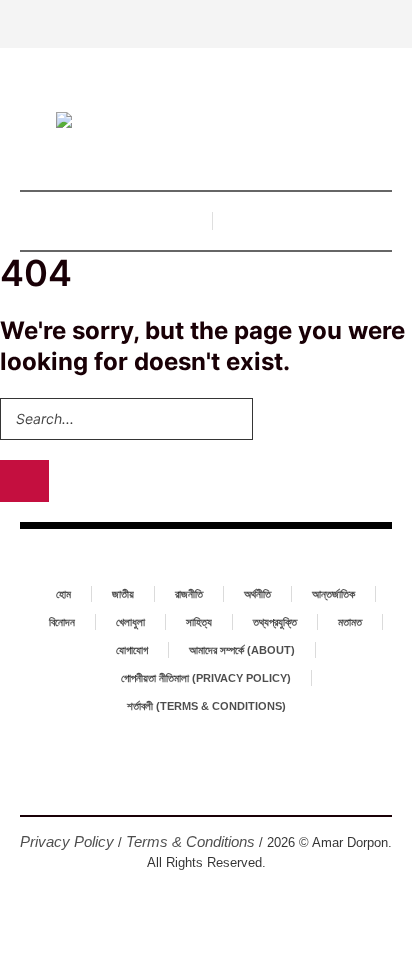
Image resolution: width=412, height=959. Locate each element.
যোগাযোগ (132, 650)
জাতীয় (123, 594)
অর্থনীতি (257, 594)
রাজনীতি (189, 594)
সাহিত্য (199, 622)
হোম (63, 594)
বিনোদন (62, 622)
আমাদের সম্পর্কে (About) (242, 650)
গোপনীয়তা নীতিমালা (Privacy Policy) (206, 678)
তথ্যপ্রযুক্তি (275, 622)
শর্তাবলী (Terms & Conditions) (206, 706)
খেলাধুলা (130, 622)
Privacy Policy (67, 841)
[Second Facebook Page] (206, 782)
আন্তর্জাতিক (333, 594)
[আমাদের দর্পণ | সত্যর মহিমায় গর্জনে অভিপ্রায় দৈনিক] (206, 122)
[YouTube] (238, 782)
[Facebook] (174, 782)
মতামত (350, 622)
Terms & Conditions (190, 841)
